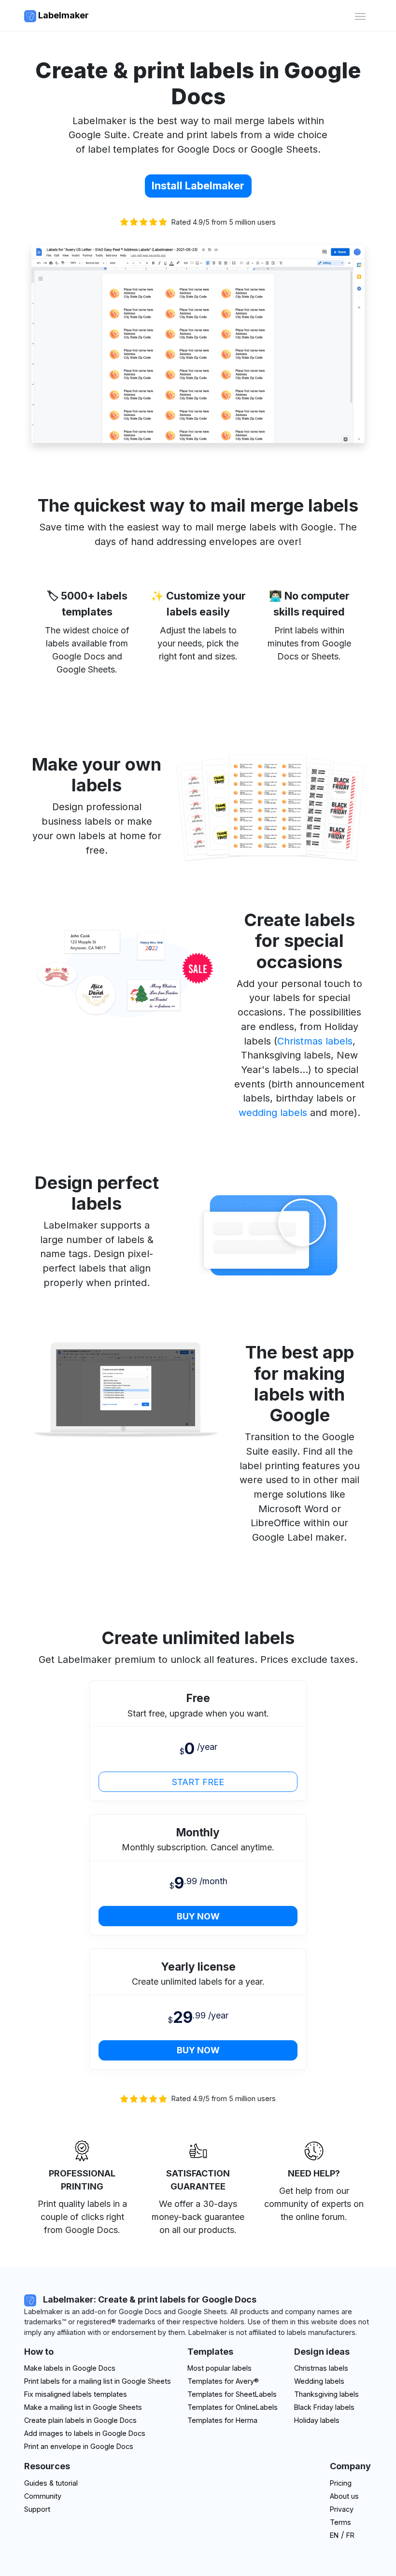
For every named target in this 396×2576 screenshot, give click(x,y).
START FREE (198, 1782)
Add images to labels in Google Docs (85, 2433)
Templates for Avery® (223, 2381)
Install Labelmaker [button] (198, 186)
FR (350, 2535)
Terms (340, 2522)
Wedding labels (319, 2381)
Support (37, 2509)
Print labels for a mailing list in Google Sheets (98, 2381)
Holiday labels (317, 2420)
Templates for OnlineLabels (233, 2407)
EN (334, 2535)
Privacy (342, 2509)
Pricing (341, 2483)
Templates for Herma (222, 2420)
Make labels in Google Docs (70, 2368)
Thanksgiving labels (326, 2394)
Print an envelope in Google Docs (79, 2446)
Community (43, 2496)
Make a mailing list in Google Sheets (83, 2407)
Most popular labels (219, 2368)
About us (344, 2496)
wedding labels (273, 1113)
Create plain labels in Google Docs (80, 2420)
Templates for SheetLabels (232, 2394)
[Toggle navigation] (360, 15)
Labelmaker (63, 15)
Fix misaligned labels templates (76, 2394)
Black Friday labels (324, 2407)
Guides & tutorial (51, 2483)
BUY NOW (198, 1916)
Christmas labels (315, 1041)
